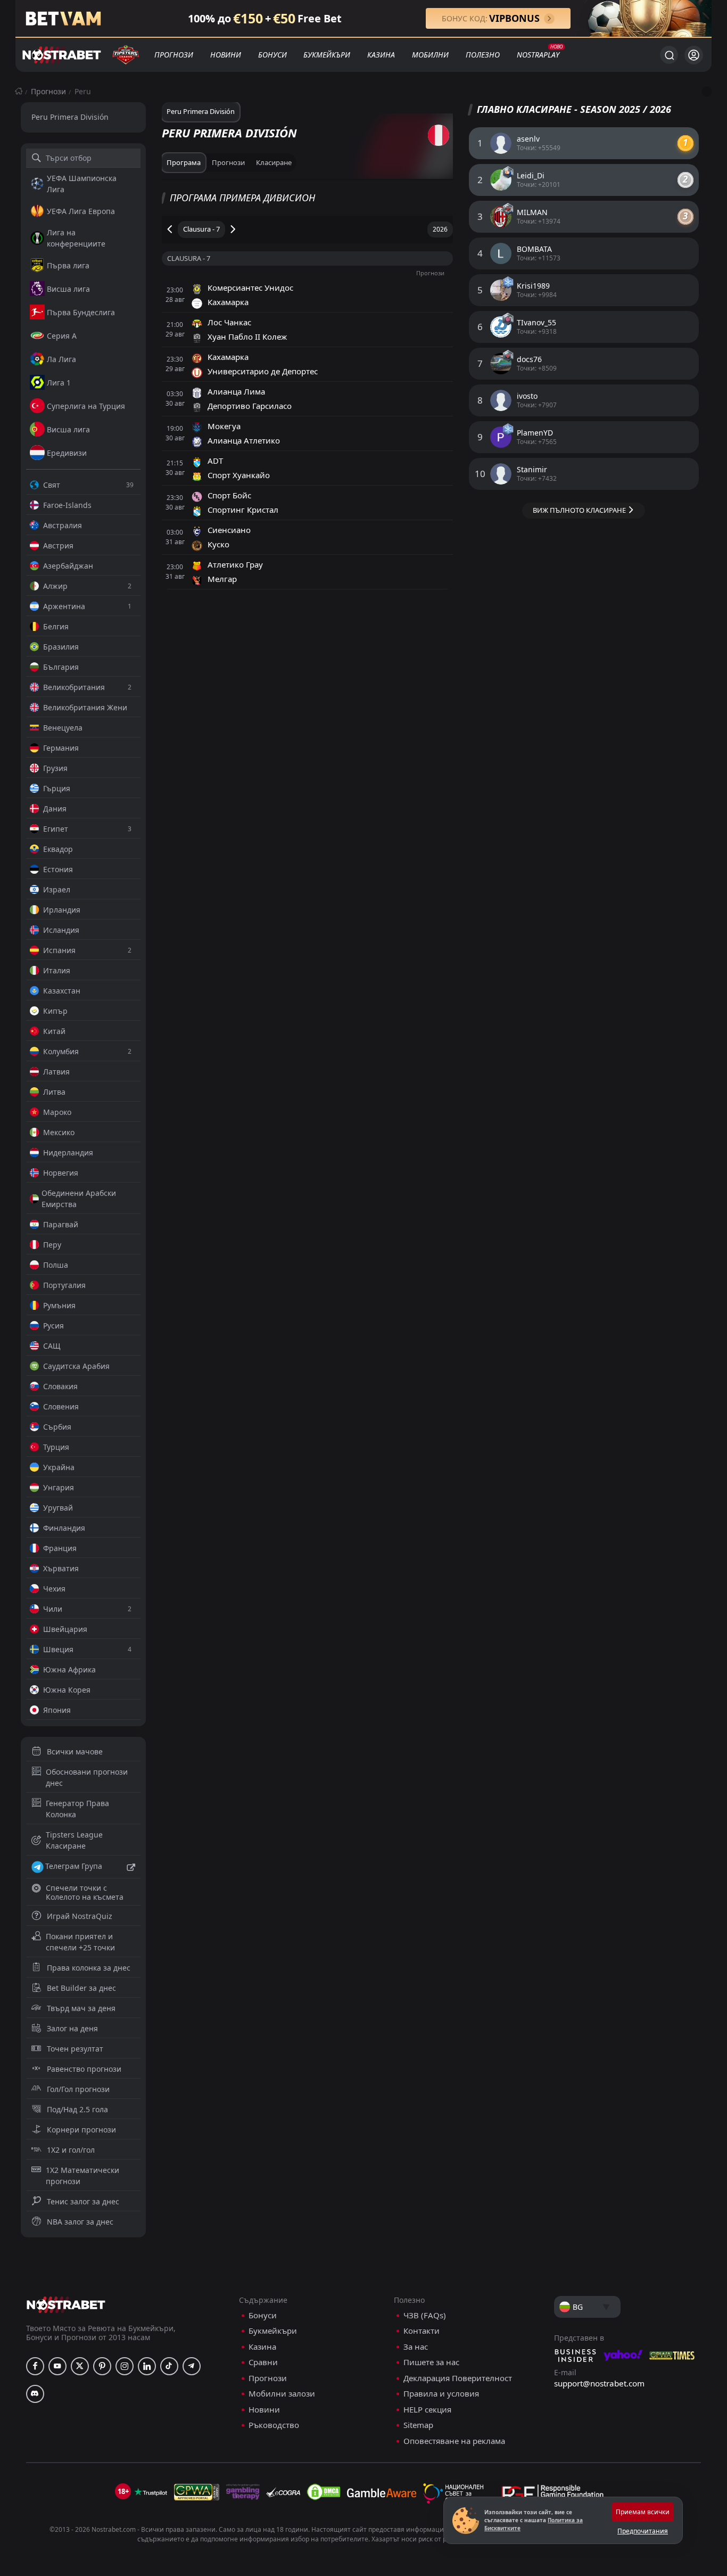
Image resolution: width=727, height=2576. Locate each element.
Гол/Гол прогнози (78, 2089)
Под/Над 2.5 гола (77, 2109)
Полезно (483, 55)
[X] (80, 2366)
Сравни (263, 2362)
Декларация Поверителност (458, 2378)
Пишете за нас (431, 2362)
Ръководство (274, 2425)
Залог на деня (72, 2028)
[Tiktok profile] (169, 2366)
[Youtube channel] (57, 2366)
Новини (226, 55)
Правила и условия (441, 2394)
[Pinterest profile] (102, 2366)
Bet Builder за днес (81, 1988)
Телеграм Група (74, 1866)
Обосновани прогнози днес (87, 1777)
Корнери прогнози (81, 2130)
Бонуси (272, 55)
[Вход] (694, 55)
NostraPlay (538, 55)
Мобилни (430, 55)
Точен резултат (75, 2049)
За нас (416, 2347)
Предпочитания (643, 2531)
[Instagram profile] (125, 2366)
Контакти (422, 2331)
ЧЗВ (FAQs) (425, 2315)
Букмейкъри (327, 55)
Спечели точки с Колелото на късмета (85, 1892)
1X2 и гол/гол (71, 2150)
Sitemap (418, 2425)
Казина (381, 55)
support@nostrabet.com (599, 2383)
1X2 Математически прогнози (82, 2176)
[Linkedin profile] (147, 2366)
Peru (83, 91)
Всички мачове (75, 1751)
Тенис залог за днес (83, 2201)
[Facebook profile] (35, 2366)
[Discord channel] (35, 2394)
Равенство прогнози (84, 2069)
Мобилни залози (282, 2394)
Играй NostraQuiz (80, 1916)
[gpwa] (197, 2492)
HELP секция (427, 2410)
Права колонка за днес (89, 1968)
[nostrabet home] (66, 2305)
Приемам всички (643, 2512)
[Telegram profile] (192, 2366)
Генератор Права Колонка (77, 1809)
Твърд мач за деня (81, 2008)
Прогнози (174, 55)
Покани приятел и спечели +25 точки (80, 1942)
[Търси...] (669, 55)
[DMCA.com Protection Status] (324, 2492)
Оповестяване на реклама (454, 2441)
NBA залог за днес (80, 2222)
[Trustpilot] (151, 2492)
